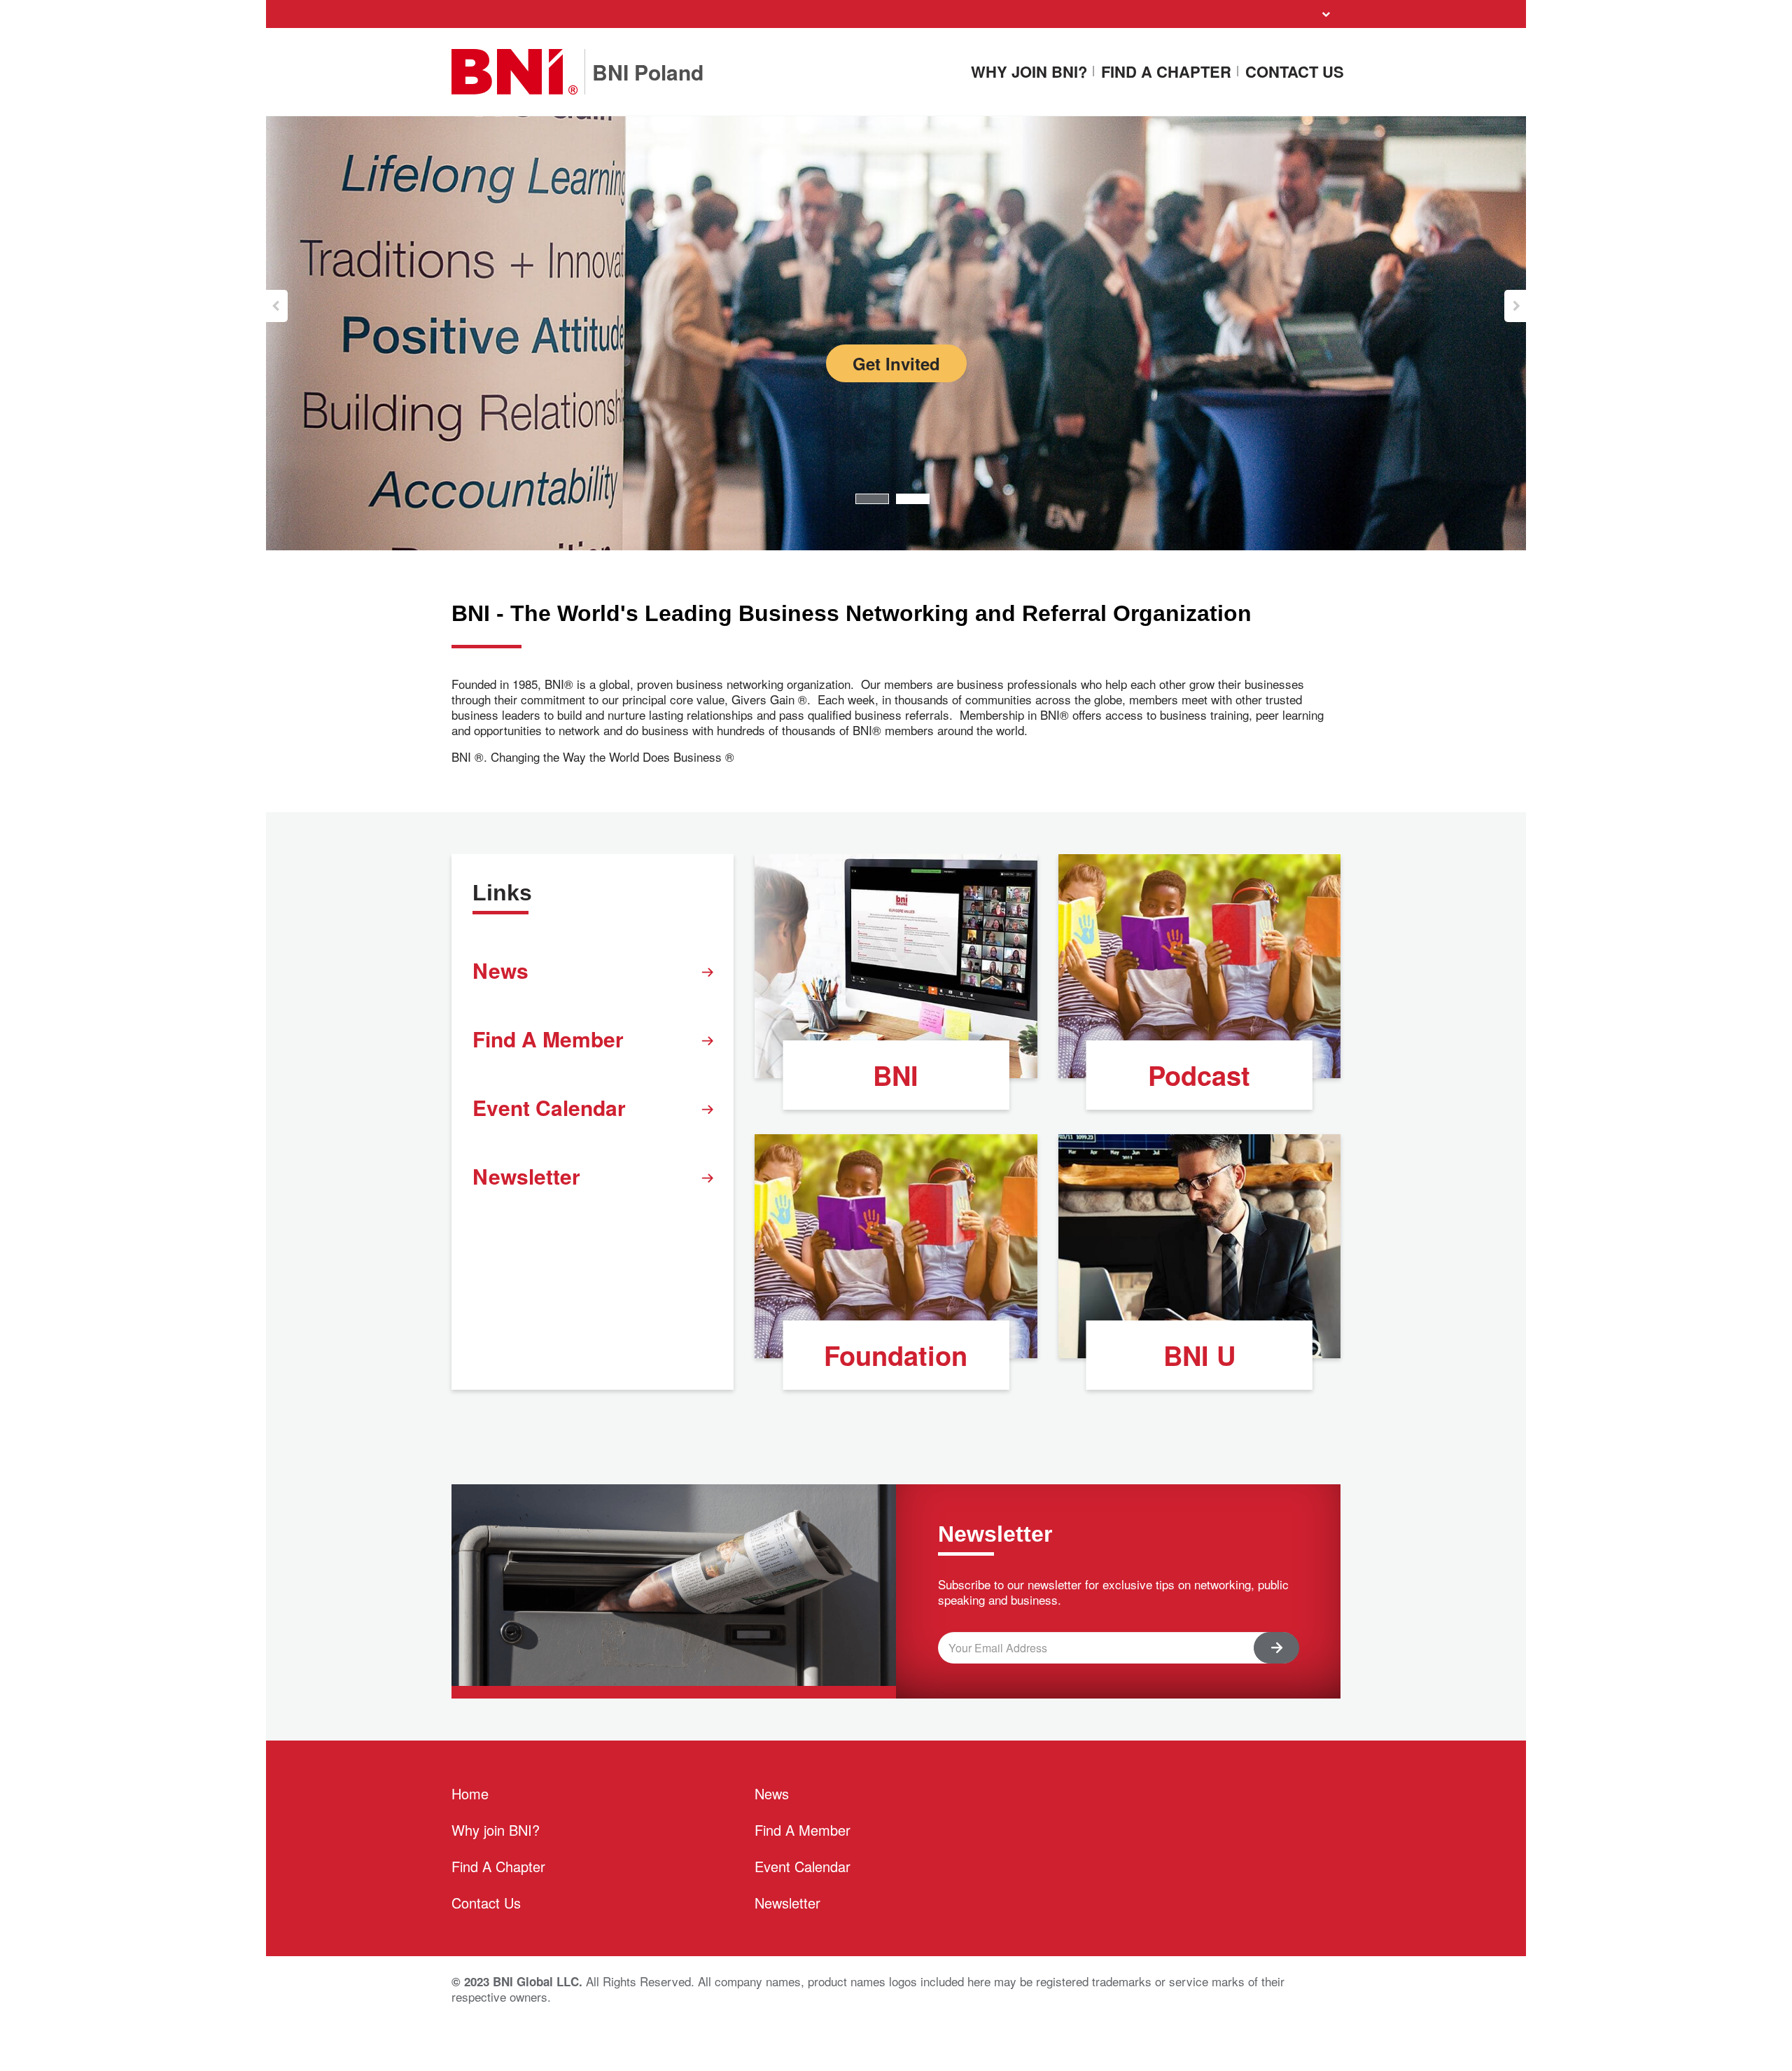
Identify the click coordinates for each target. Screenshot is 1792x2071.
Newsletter (526, 1176)
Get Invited (896, 363)
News (500, 970)
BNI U (1199, 1355)
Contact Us (1295, 72)
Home (470, 1793)
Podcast (1199, 1075)
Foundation (896, 1355)
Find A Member (548, 1039)
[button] (277, 306)
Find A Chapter (1166, 72)
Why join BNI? (1029, 72)
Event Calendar (549, 1107)
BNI (896, 1075)
